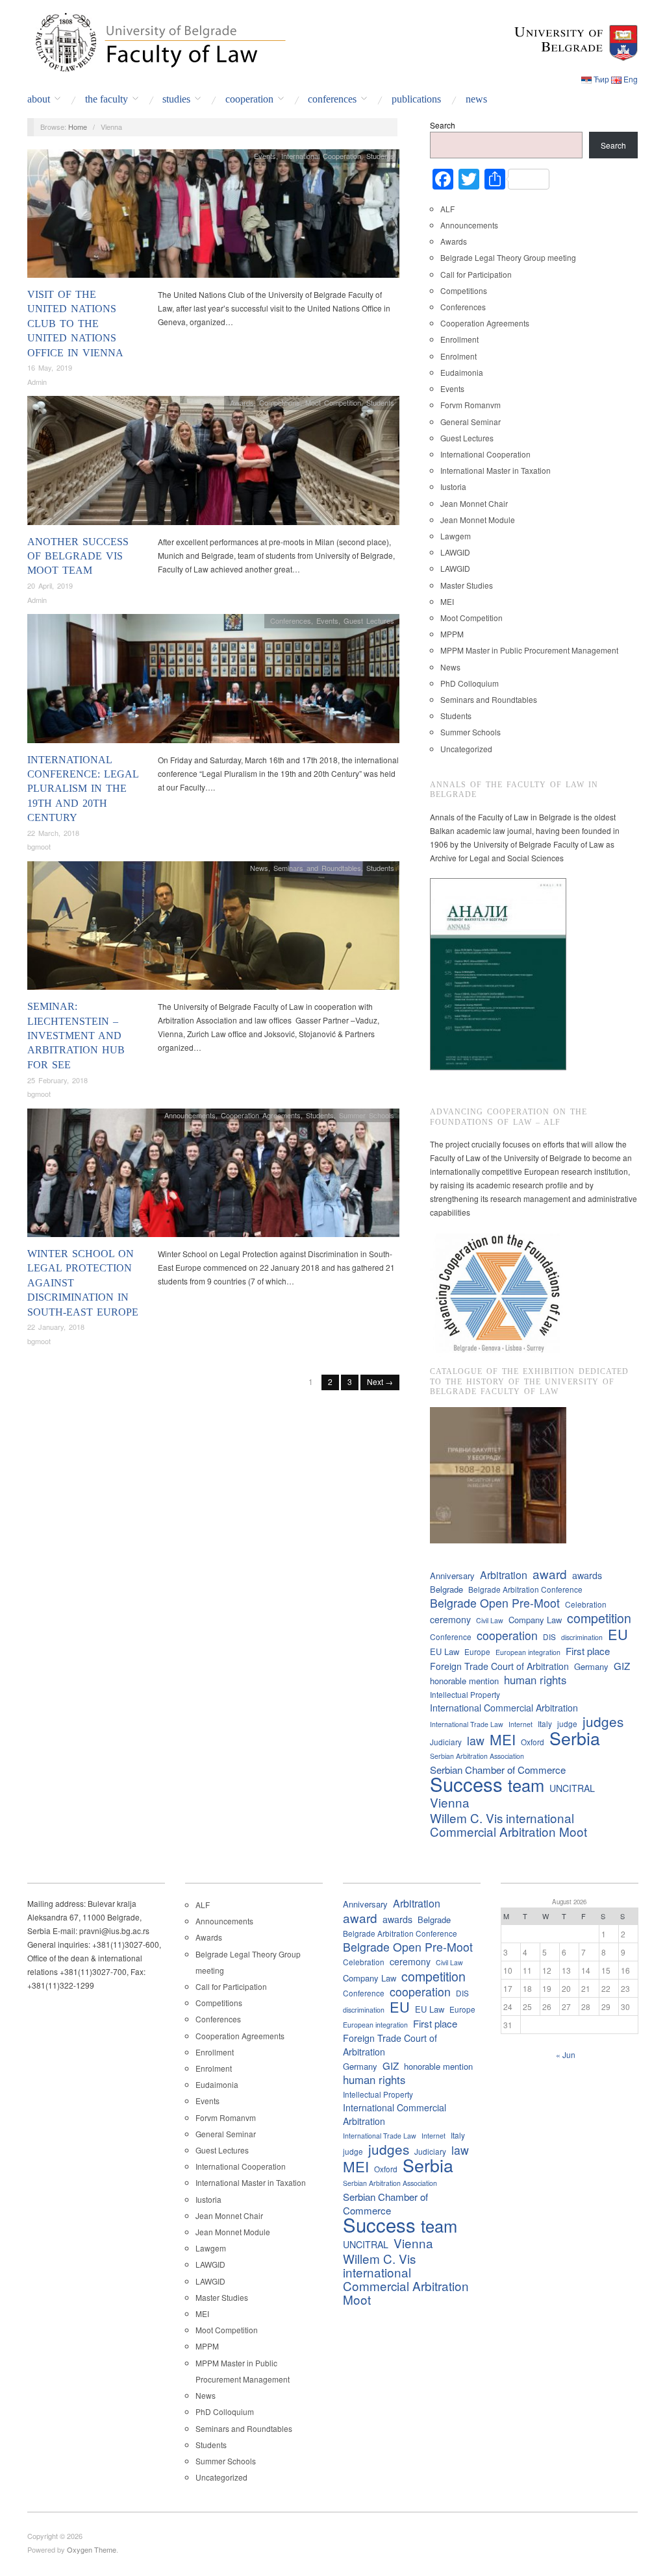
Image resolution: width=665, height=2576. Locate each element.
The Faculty (107, 99)
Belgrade (446, 1589)
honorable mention (464, 1681)
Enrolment (458, 356)
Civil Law (490, 1620)
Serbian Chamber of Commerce (498, 1770)
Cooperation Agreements (261, 1115)
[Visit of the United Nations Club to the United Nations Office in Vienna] (213, 216)
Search (443, 125)
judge (567, 1723)
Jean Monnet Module (478, 520)
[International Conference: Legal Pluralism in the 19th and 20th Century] (213, 682)
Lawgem (456, 536)
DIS (549, 1637)
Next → (380, 1381)
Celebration (586, 1604)
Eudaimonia (462, 372)
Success (466, 1784)
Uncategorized (466, 749)
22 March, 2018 (53, 833)
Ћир (601, 79)
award (550, 1574)
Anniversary (452, 1576)
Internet (521, 1724)
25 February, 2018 (57, 1080)
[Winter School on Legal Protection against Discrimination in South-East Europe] (213, 1176)
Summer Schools (367, 1115)
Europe (477, 1651)
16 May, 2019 (50, 367)
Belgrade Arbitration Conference (525, 1589)
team (526, 1785)
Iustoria (453, 486)
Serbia (575, 1738)
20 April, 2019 (50, 585)
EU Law (445, 1651)
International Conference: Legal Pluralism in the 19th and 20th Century (83, 789)
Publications (416, 99)
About (39, 99)
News (476, 99)
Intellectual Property (465, 1694)
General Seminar (471, 422)
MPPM (452, 634)
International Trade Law (467, 1724)
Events (265, 156)
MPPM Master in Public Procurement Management (529, 650)
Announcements (190, 1115)
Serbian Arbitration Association (477, 1756)
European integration (528, 1652)
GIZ (622, 1666)
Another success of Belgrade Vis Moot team (78, 556)
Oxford (533, 1742)
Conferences (332, 99)
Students (380, 156)
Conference (451, 1637)
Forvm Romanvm (471, 405)
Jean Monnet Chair (474, 503)
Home (78, 127)
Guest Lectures (369, 620)
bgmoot (39, 846)
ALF (447, 209)
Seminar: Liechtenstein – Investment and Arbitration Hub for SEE (76, 1036)
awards (587, 1575)
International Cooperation (321, 156)
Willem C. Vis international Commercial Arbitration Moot (508, 1824)
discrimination (582, 1637)
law (476, 1740)
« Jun (566, 2055)
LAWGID (455, 552)
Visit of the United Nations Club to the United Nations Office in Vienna (75, 324)
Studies (176, 99)
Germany (591, 1666)
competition (599, 1618)
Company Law (535, 1620)
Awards (242, 402)
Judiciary (446, 1742)
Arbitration (504, 1575)
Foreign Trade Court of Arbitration (499, 1666)
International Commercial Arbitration (504, 1708)
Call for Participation (476, 274)
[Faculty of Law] (157, 40)
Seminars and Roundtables (317, 868)
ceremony (450, 1619)
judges (603, 1722)
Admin (37, 382)
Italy (545, 1723)
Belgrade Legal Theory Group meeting (508, 257)
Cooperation (249, 99)
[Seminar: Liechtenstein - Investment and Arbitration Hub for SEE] (213, 929)
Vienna (450, 1802)
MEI (447, 601)
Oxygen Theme (92, 2549)
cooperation (507, 1635)
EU (618, 1634)
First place (588, 1651)
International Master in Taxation (496, 470)
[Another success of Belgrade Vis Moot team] (213, 464)
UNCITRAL (572, 1788)
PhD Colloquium (470, 683)
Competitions (280, 402)
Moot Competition (333, 402)
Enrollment (459, 339)
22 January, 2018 (56, 1327)
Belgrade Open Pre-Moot (495, 1603)
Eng (631, 79)
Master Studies (467, 585)
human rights (535, 1680)
